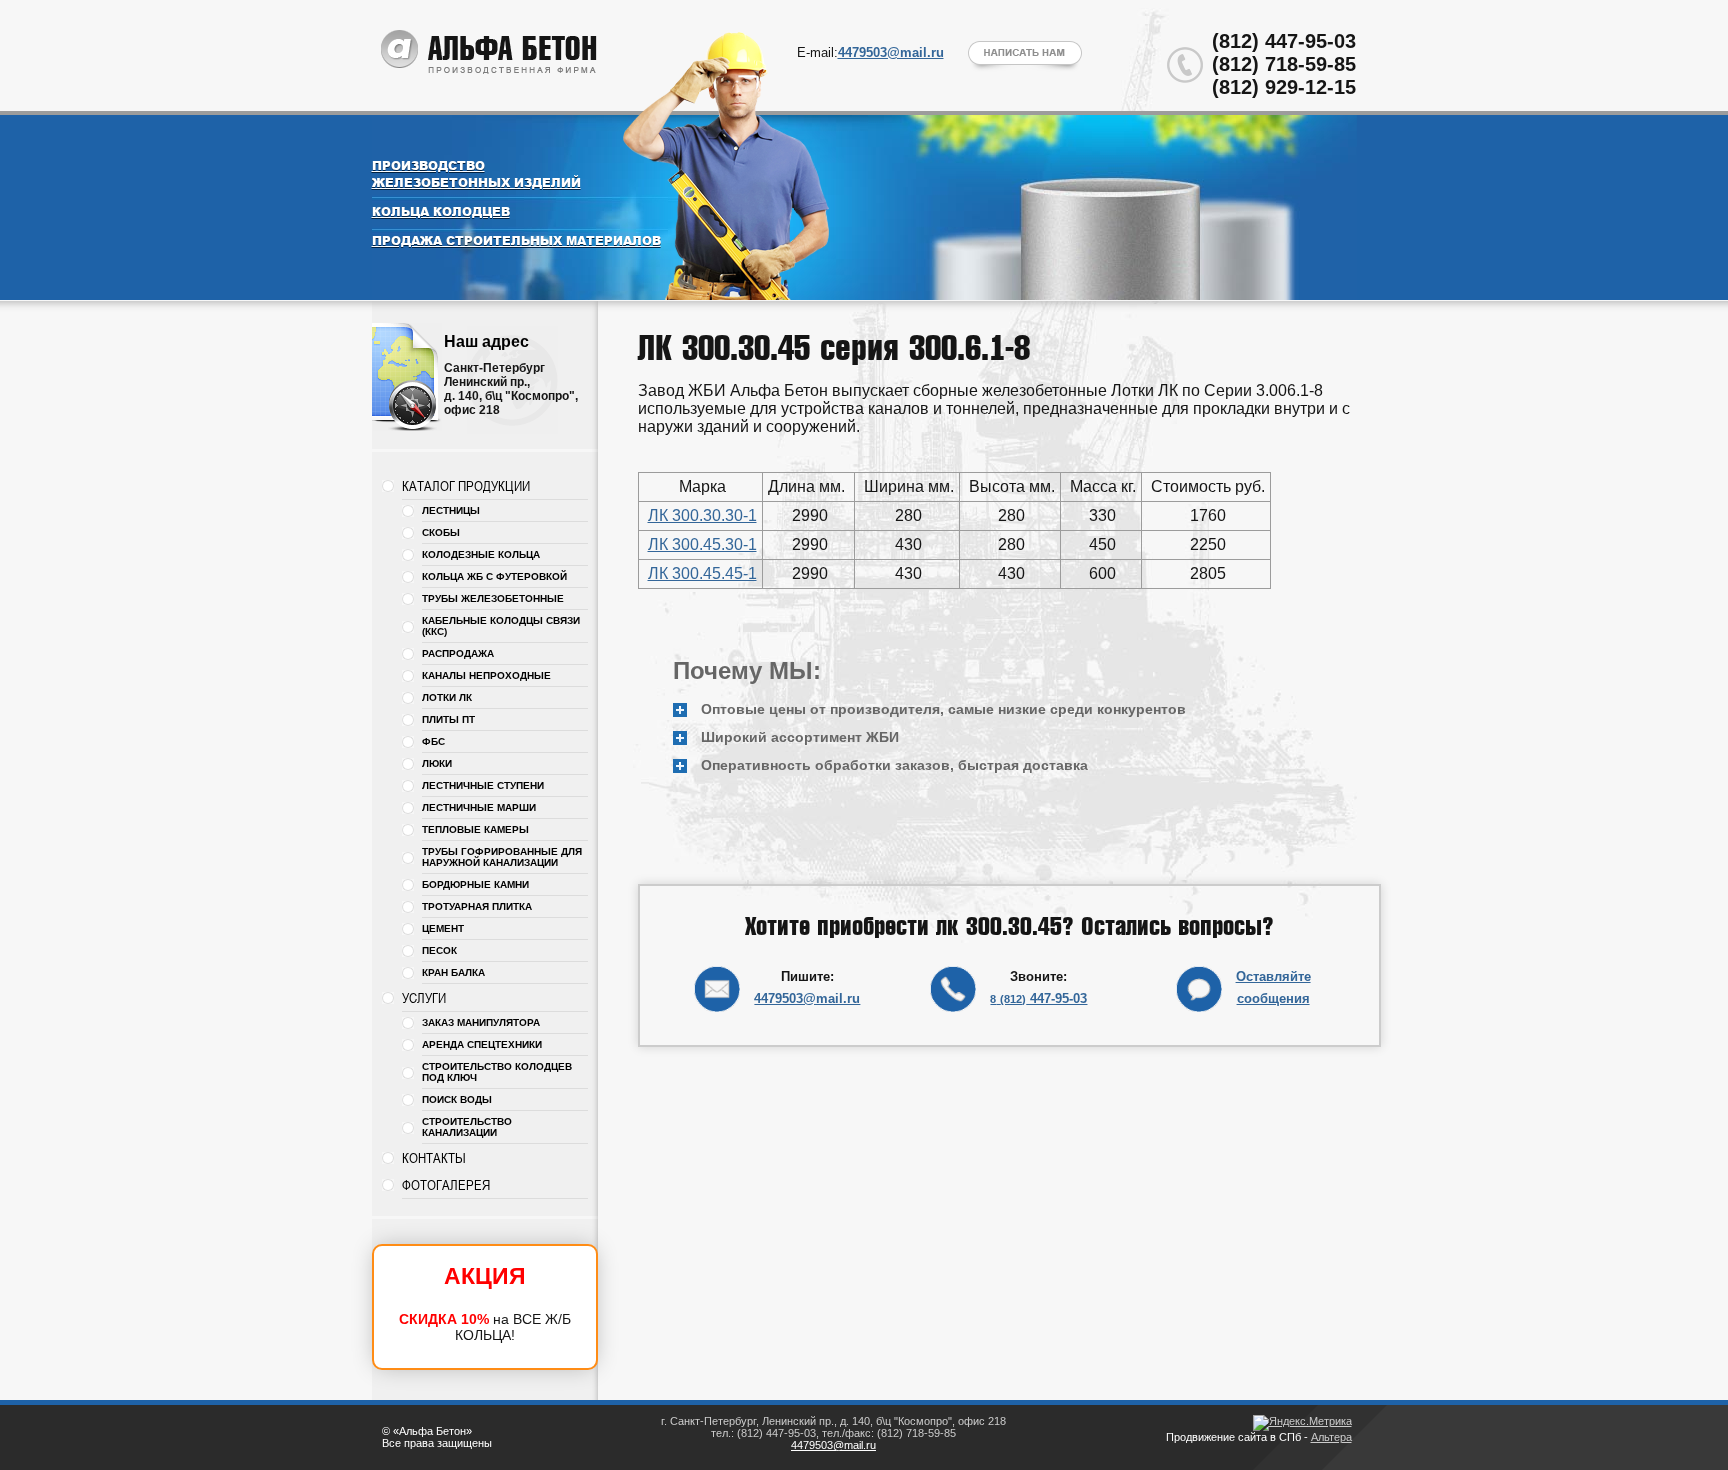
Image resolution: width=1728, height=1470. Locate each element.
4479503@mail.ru (807, 998)
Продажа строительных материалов (516, 240)
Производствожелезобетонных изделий (476, 174)
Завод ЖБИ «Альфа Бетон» (490, 52)
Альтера (1331, 1437)
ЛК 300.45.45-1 (702, 573)
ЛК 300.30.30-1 (702, 515)
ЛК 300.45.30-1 (702, 544)
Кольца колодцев (441, 211)
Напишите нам (1025, 56)
